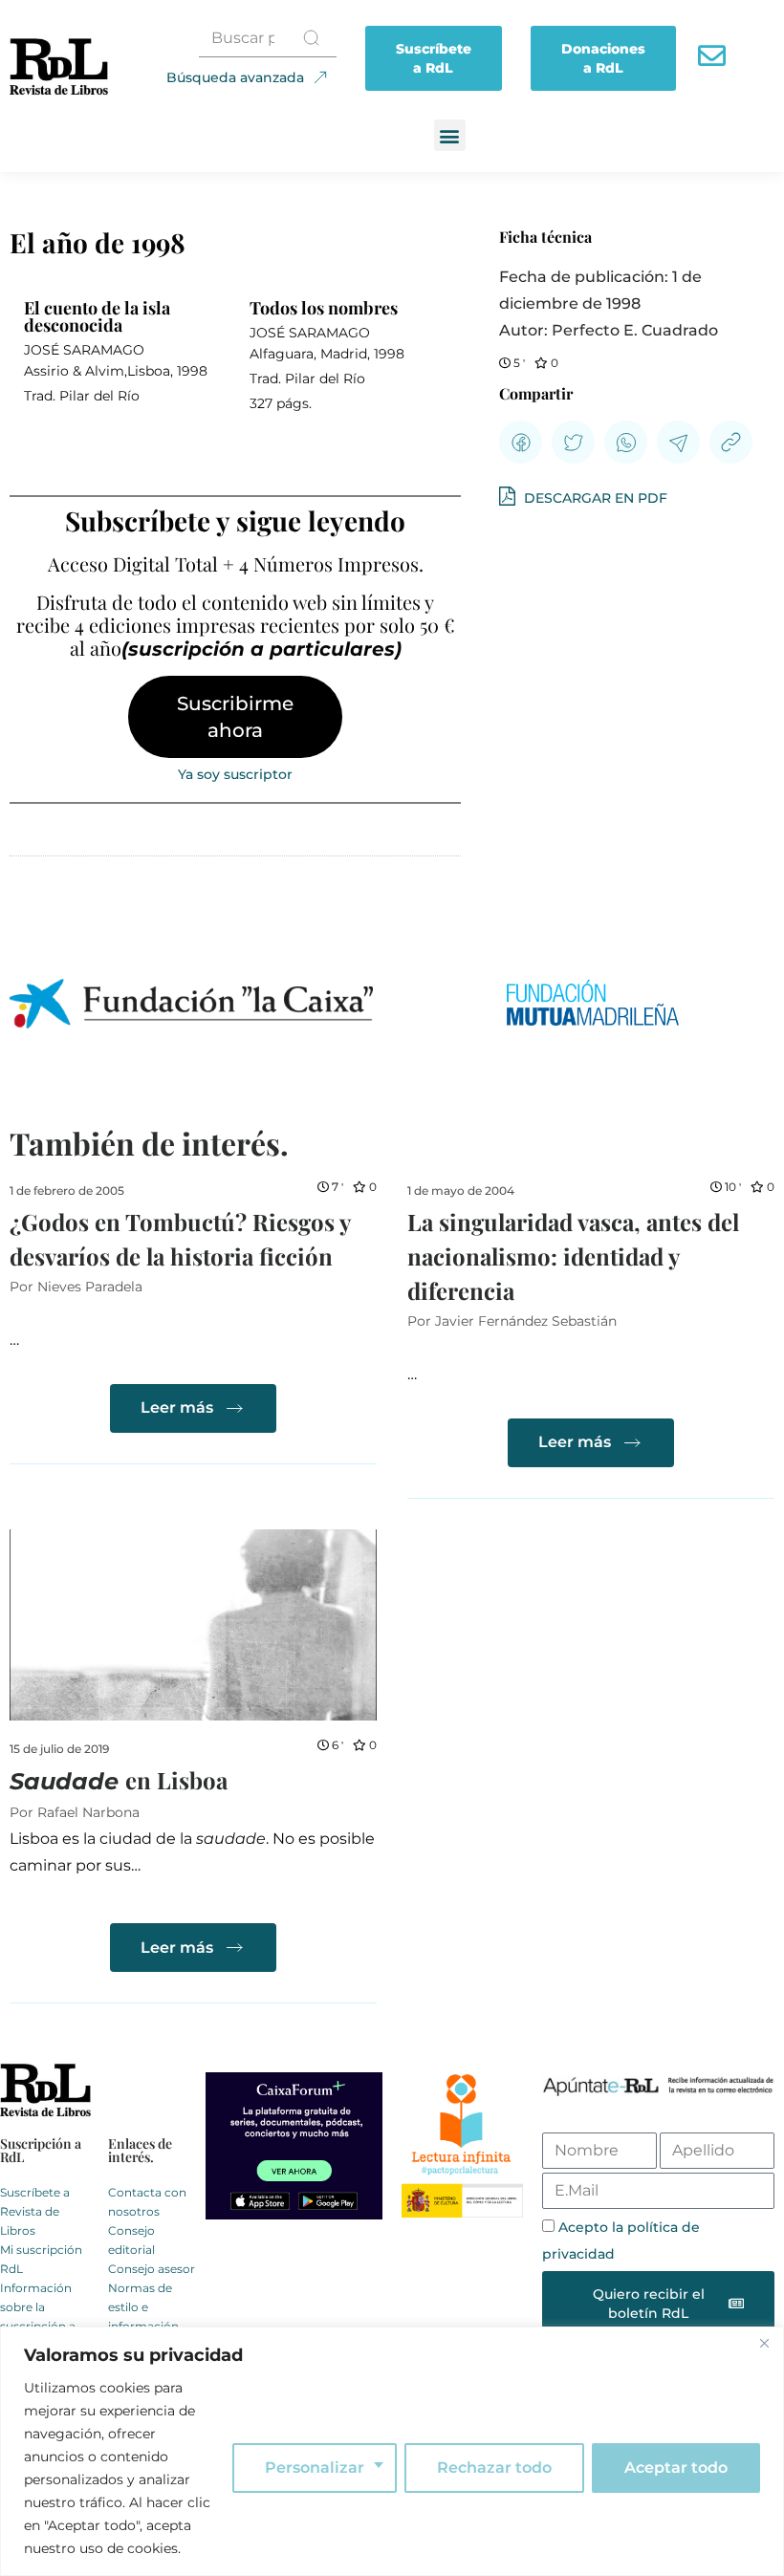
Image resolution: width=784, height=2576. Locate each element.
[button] (450, 135)
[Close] (764, 2343)
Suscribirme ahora (235, 717)
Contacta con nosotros (147, 2202)
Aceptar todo (676, 2468)
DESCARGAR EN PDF (594, 498)
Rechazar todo (494, 2468)
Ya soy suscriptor (235, 774)
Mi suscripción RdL (41, 2259)
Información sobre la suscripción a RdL (38, 2316)
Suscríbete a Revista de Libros (35, 2211)
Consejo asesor (152, 2269)
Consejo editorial (131, 2240)
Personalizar (315, 2468)
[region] (392, 2451)
